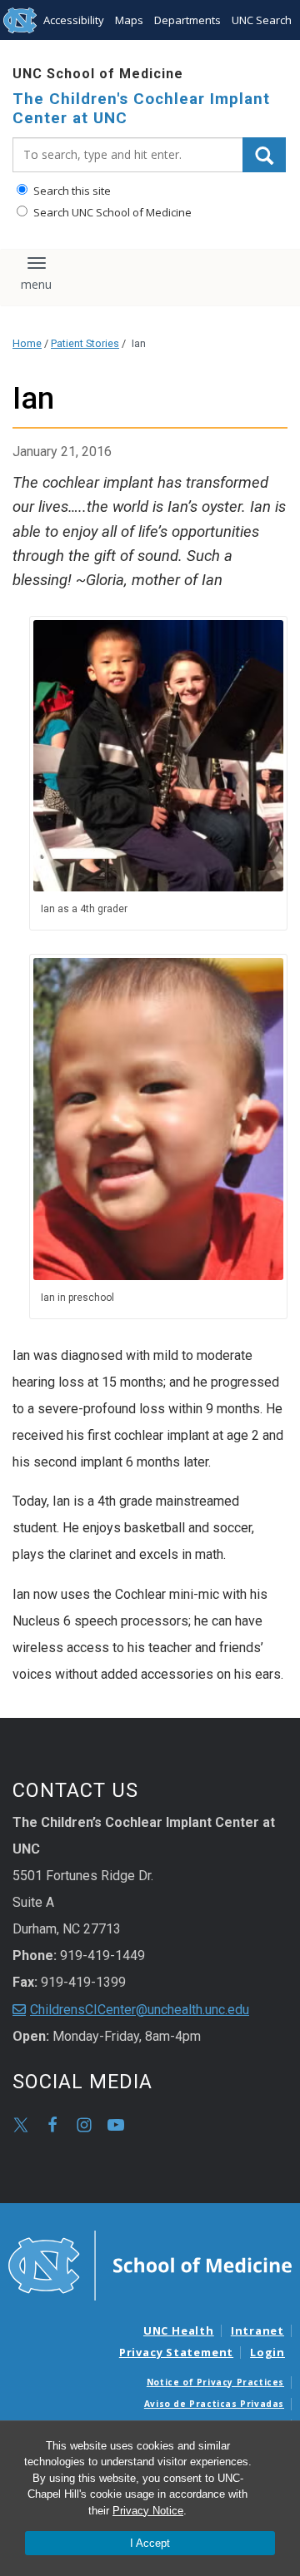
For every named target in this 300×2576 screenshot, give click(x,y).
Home (27, 343)
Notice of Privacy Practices (215, 2382)
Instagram (84, 2125)
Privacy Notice (148, 2511)
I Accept (150, 2543)
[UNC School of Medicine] (150, 2265)
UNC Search (262, 20)
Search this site (71, 191)
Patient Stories (85, 343)
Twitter (21, 2125)
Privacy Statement (176, 2352)
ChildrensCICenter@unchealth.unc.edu (140, 2010)
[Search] (264, 155)
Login (267, 2352)
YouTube (116, 2125)
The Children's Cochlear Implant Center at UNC (141, 109)
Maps (129, 20)
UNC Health (179, 2330)
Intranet (257, 2330)
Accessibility (74, 20)
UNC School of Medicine (98, 74)
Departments (187, 20)
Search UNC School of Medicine (111, 212)
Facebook (52, 2125)
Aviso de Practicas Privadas (214, 2404)
